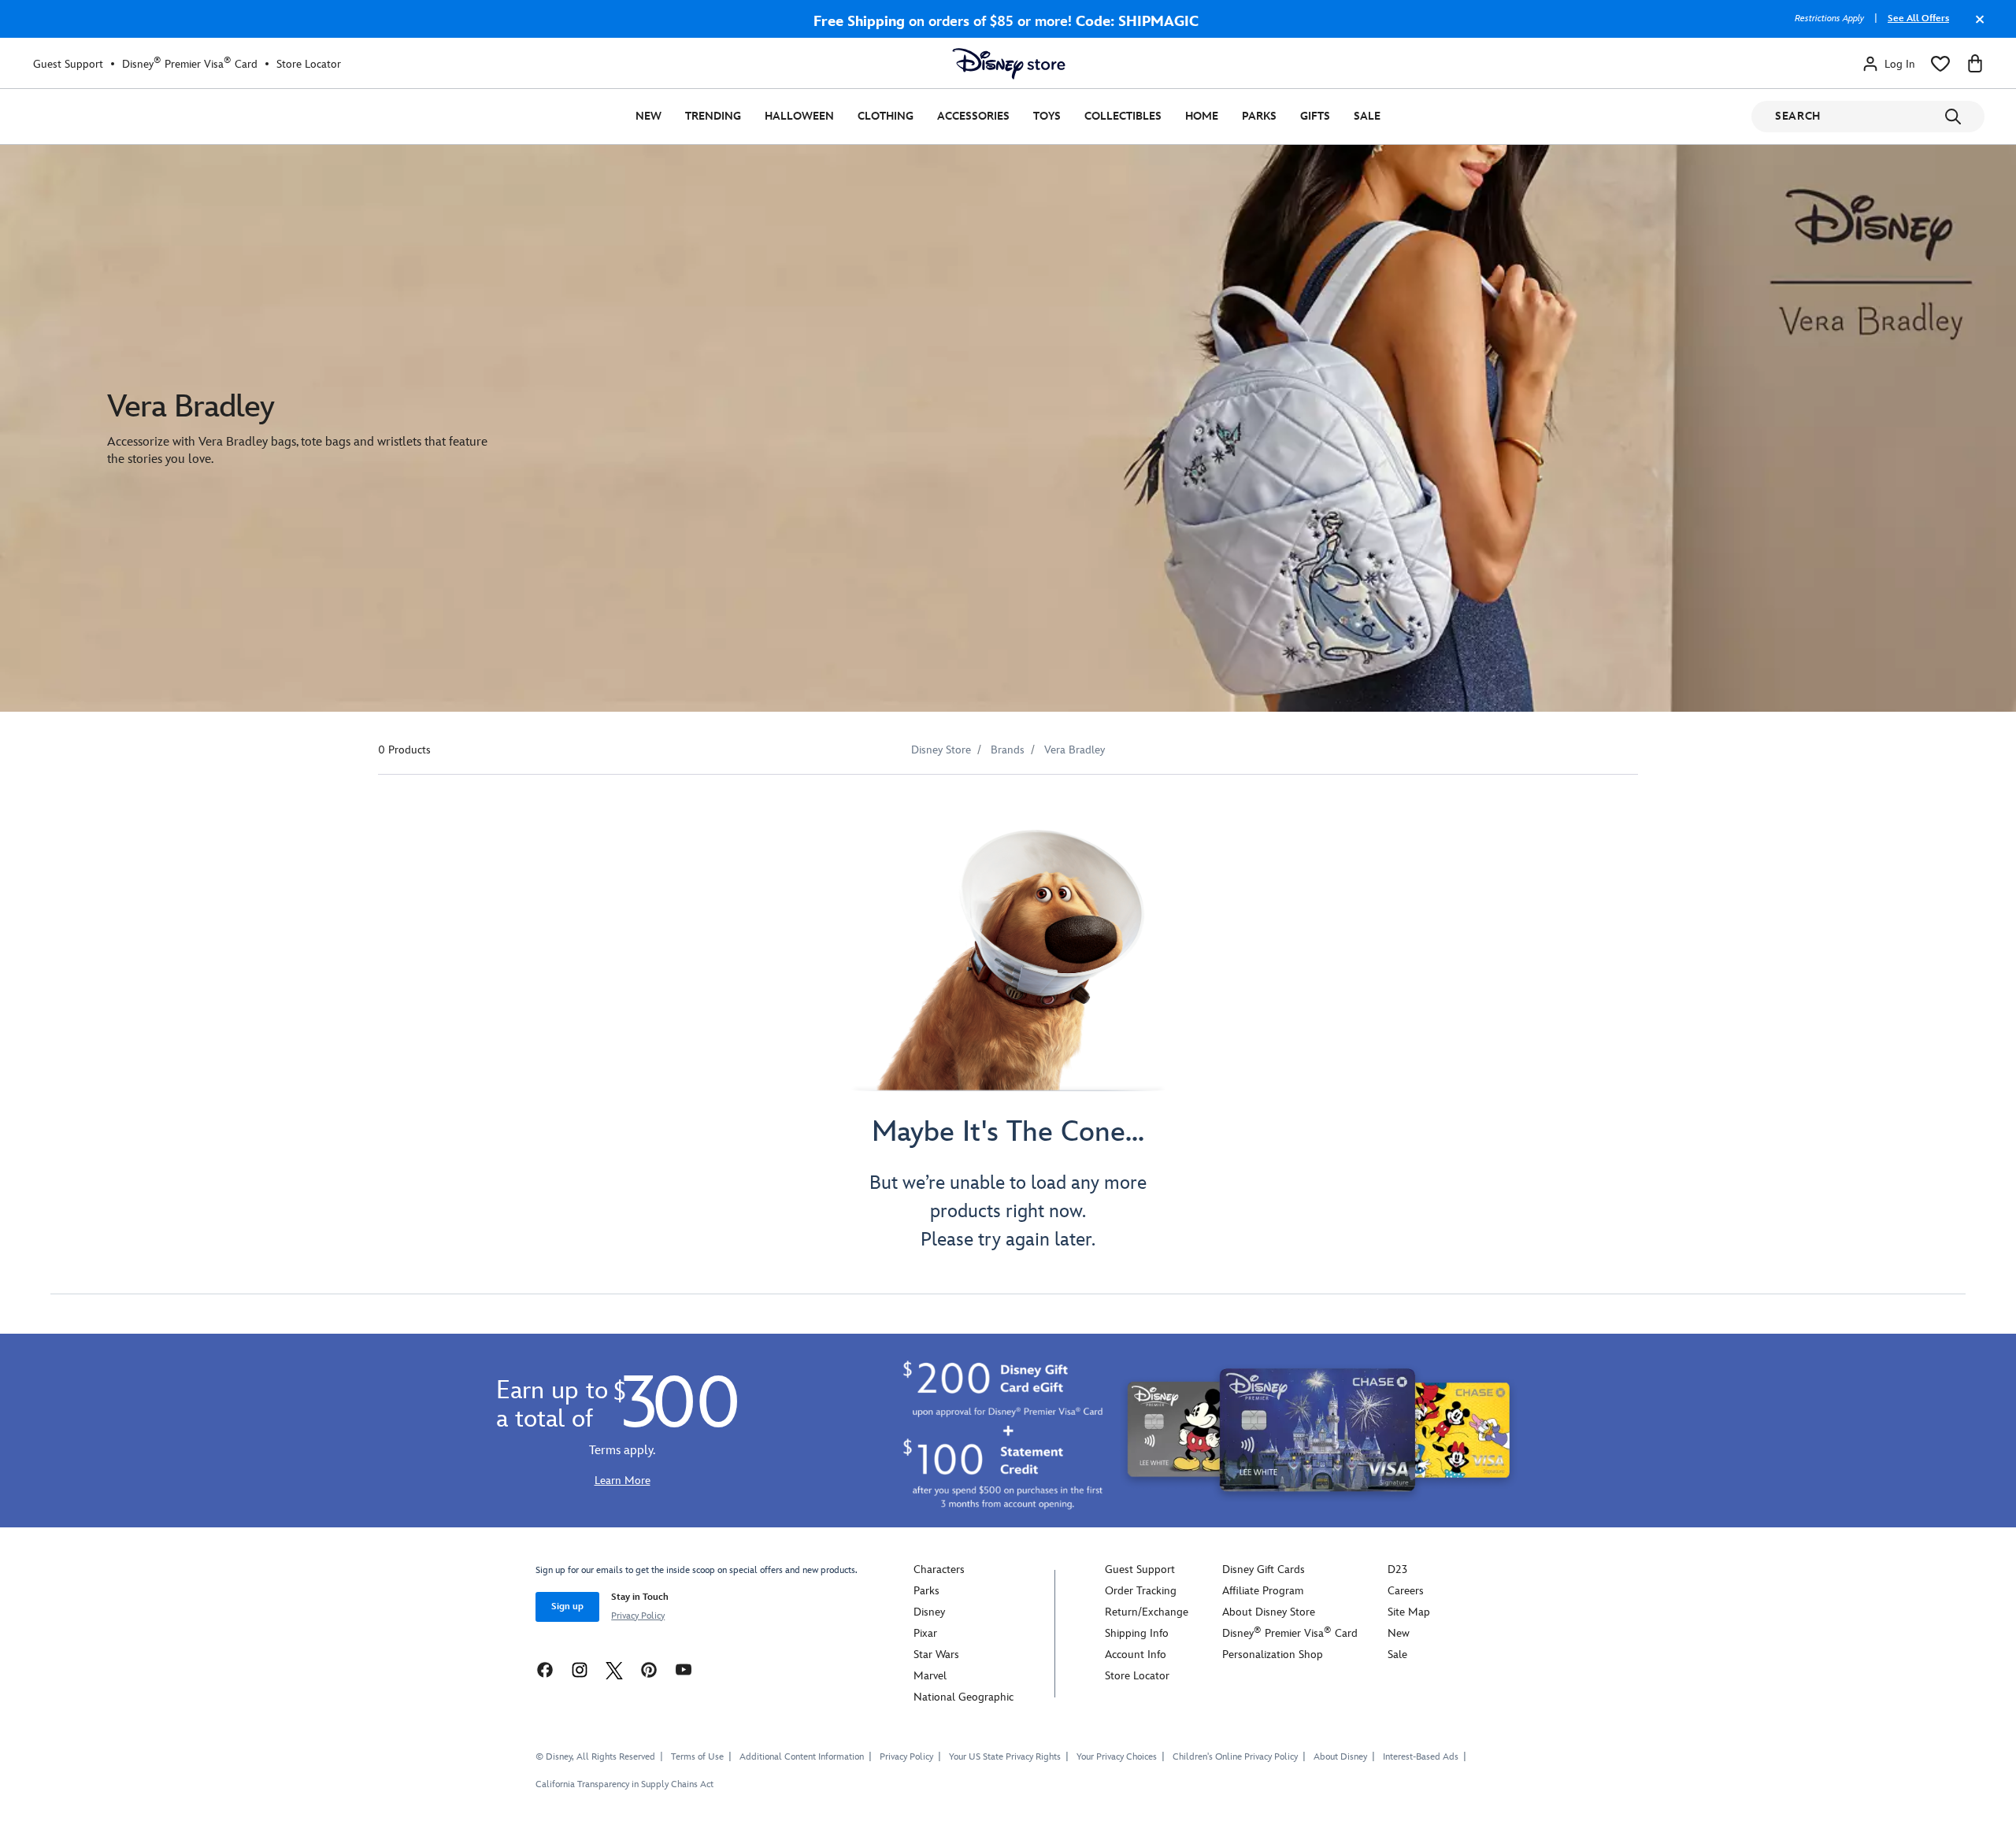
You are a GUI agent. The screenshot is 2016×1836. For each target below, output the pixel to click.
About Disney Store (1269, 1612)
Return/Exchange (1147, 1612)
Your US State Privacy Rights (1005, 1757)
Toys (1047, 116)
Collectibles (1123, 116)
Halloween (799, 116)
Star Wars (936, 1655)
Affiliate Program (1263, 1591)
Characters (939, 1569)
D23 (1397, 1569)
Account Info (1136, 1655)
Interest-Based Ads (1421, 1757)
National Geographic (964, 1697)
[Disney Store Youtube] (684, 1669)
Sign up (567, 1606)
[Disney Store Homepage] (1009, 64)
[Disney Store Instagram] (580, 1669)
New (649, 116)
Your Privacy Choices (1117, 1757)
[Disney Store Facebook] (545, 1669)
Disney (929, 1612)
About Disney (1340, 1757)
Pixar (925, 1633)
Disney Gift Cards (1264, 1569)
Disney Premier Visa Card (190, 64)
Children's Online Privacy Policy (1235, 1757)
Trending (713, 116)
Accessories (973, 116)
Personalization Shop (1273, 1655)
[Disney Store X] (614, 1669)
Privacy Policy (638, 1616)
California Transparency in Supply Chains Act (624, 1784)
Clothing (886, 116)
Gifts (1315, 116)
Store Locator (309, 64)
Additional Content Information (802, 1757)
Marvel (930, 1676)
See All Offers (1918, 19)
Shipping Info (1137, 1633)
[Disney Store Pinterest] (649, 1669)
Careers (1406, 1591)
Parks (1259, 116)
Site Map (1409, 1612)
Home (1202, 116)
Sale (1367, 116)
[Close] (1976, 27)
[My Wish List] (1940, 64)
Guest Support (68, 64)
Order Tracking (1141, 1591)
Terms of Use (697, 1757)
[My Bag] (1975, 64)
